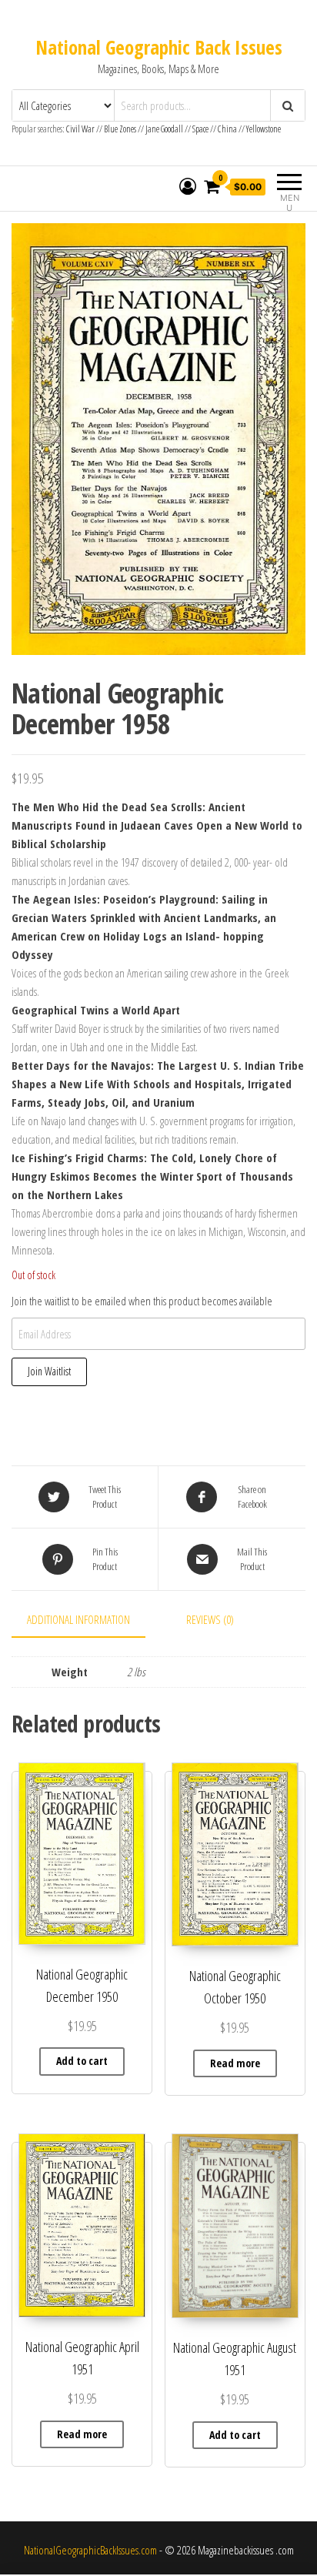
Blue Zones (120, 129)
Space (200, 129)
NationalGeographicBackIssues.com (90, 2550)
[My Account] (188, 186)
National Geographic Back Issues (159, 47)
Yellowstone (264, 129)
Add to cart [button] (82, 2061)
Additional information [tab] (78, 1619)
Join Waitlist (49, 1371)
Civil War (81, 129)
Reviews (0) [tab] (210, 1619)
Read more (235, 2063)
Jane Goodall (164, 129)
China (227, 129)
